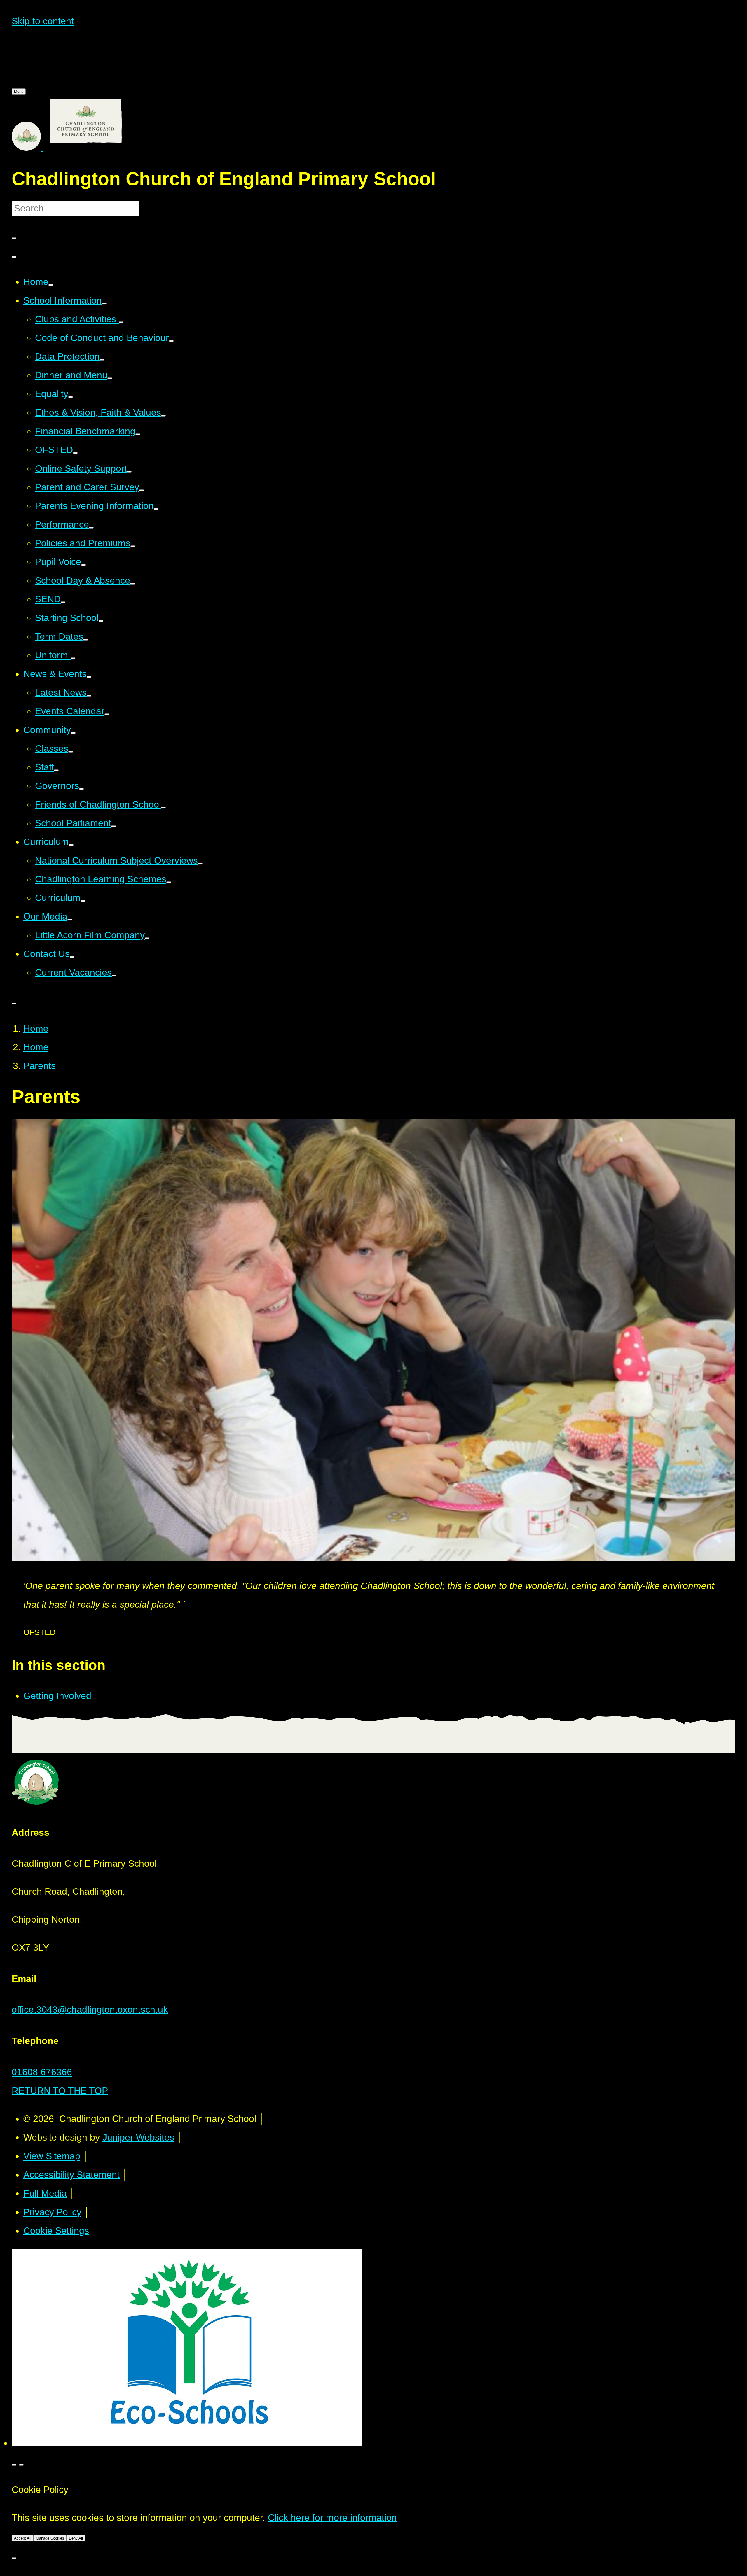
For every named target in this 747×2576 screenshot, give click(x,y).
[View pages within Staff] (56, 770)
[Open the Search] (14, 257)
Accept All (23, 2538)
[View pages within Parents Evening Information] (156, 509)
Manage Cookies (50, 2538)
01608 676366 (42, 2072)
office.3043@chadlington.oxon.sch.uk (90, 2010)
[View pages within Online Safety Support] (129, 472)
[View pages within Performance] (91, 528)
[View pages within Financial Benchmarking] (138, 434)
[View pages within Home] (51, 285)
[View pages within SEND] (63, 602)
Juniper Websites (138, 2137)
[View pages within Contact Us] (72, 957)
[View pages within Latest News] (89, 696)
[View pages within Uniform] (73, 658)
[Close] (14, 2558)
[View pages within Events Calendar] (107, 714)
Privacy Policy (52, 2212)
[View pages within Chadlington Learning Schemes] (169, 882)
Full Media (45, 2193)
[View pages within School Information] (104, 304)
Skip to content (43, 21)
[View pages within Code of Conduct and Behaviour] (171, 341)
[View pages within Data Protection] (102, 360)
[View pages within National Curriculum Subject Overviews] (200, 864)
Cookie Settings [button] (56, 2231)
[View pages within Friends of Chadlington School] (163, 808)
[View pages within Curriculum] (71, 845)
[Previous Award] (14, 2465)
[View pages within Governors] (81, 789)
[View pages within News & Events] (89, 677)
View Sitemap (52, 2156)
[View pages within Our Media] (70, 920)
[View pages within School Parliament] (114, 826)
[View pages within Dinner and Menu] (110, 378)
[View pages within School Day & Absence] (132, 584)
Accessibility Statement (71, 2175)
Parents (40, 1066)
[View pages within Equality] (71, 397)
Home (36, 1028)
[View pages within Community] (73, 733)
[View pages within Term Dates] (85, 640)
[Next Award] (21, 2465)
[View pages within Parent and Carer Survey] (142, 490)
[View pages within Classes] (71, 752)
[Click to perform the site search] (14, 238)
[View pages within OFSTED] (75, 453)
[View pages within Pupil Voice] (83, 565)
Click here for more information (332, 2518)
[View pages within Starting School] (101, 621)
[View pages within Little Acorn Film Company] (147, 938)
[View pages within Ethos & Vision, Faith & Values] (163, 416)
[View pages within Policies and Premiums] (133, 546)
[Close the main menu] (14, 1004)
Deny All (76, 2538)
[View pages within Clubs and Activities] (121, 322)
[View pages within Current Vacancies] (114, 976)
